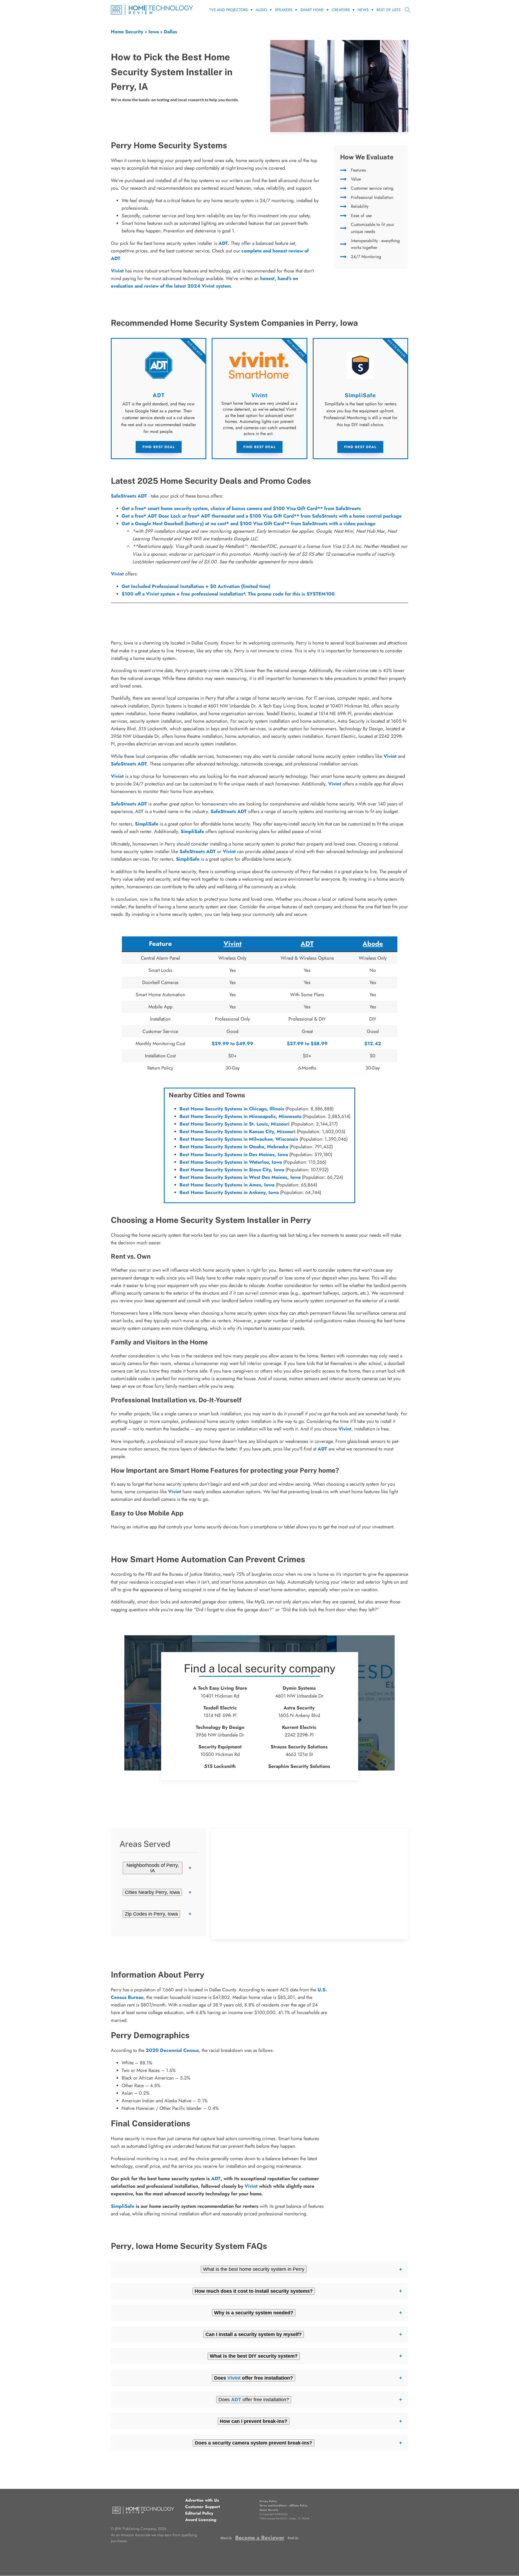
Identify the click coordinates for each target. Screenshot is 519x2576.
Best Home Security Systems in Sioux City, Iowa (232, 1170)
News (363, 10)
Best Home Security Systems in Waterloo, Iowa (231, 1162)
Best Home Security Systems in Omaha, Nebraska (234, 1147)
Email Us (293, 2538)
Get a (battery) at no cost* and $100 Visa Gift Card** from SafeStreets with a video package (249, 524)
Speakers (284, 10)
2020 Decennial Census (172, 2050)
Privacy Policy (268, 2501)
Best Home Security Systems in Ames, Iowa (227, 1185)
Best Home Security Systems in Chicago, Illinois (232, 1109)
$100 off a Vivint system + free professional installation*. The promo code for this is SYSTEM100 (228, 594)
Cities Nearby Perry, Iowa (152, 1892)
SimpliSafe (147, 824)
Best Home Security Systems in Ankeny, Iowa (229, 1192)
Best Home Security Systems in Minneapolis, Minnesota (240, 1116)
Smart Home (312, 10)
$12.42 (373, 1044)
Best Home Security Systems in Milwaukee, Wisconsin (239, 1139)
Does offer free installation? (254, 2400)
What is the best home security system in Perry (254, 2269)
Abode (373, 944)
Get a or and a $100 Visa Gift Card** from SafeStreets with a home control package (262, 516)
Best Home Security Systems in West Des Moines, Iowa (240, 1177)
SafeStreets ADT (129, 496)
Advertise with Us (202, 2500)
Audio (261, 10)
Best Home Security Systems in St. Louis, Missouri (234, 1124)
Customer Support (203, 2507)
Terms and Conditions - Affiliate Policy (283, 2506)
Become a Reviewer (260, 2538)
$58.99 (319, 1044)
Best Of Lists (389, 10)
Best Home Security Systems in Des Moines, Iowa (234, 1154)
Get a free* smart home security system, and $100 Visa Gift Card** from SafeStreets (241, 508)
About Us (226, 2538)
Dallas (170, 32)
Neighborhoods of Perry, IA (153, 1868)
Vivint (117, 574)
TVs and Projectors (229, 10)
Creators (341, 10)
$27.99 (295, 1044)
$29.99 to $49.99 (232, 1044)
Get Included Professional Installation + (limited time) (196, 586)
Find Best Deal (159, 447)
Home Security (127, 32)
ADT (223, 243)
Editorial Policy (199, 2513)
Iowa (154, 32)
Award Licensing (201, 2520)
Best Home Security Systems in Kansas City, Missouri (237, 1131)
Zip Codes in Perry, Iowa (151, 1914)
